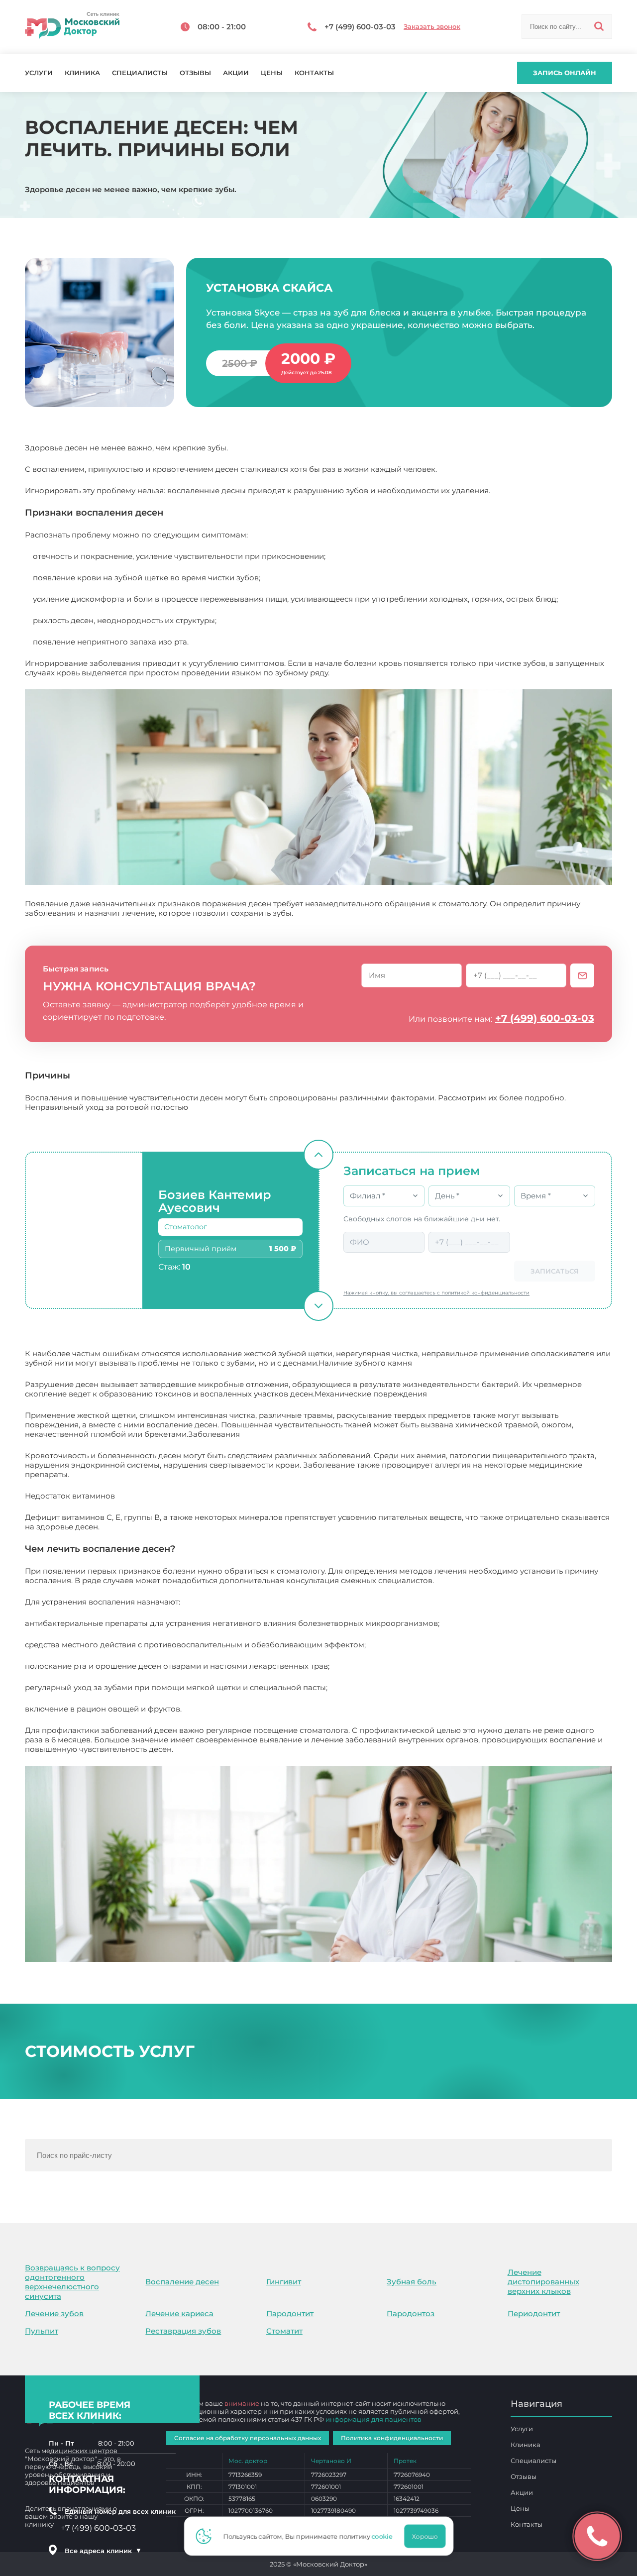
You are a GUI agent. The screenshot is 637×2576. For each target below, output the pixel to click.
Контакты (314, 73)
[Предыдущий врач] (318, 1155)
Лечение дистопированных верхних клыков (543, 2282)
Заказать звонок (432, 27)
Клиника (82, 73)
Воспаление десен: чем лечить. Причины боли (265, 1749)
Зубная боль (412, 2282)
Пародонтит (290, 2313)
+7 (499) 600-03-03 (545, 1018)
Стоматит (284, 2331)
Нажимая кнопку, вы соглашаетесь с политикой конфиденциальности (436, 1293)
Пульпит (42, 2331)
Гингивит (284, 2282)
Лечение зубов (54, 2313)
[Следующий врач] (318, 1306)
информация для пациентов (373, 2419)
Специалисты (140, 73)
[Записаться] (582, 975)
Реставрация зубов (183, 2331)
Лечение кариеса (179, 2313)
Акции (236, 73)
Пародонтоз (411, 2313)
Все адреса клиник (103, 2551)
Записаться (555, 1271)
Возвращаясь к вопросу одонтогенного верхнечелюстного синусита (72, 2282)
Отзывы (195, 73)
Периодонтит (534, 2313)
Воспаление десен (182, 2282)
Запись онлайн (565, 73)
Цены (272, 73)
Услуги (39, 73)
